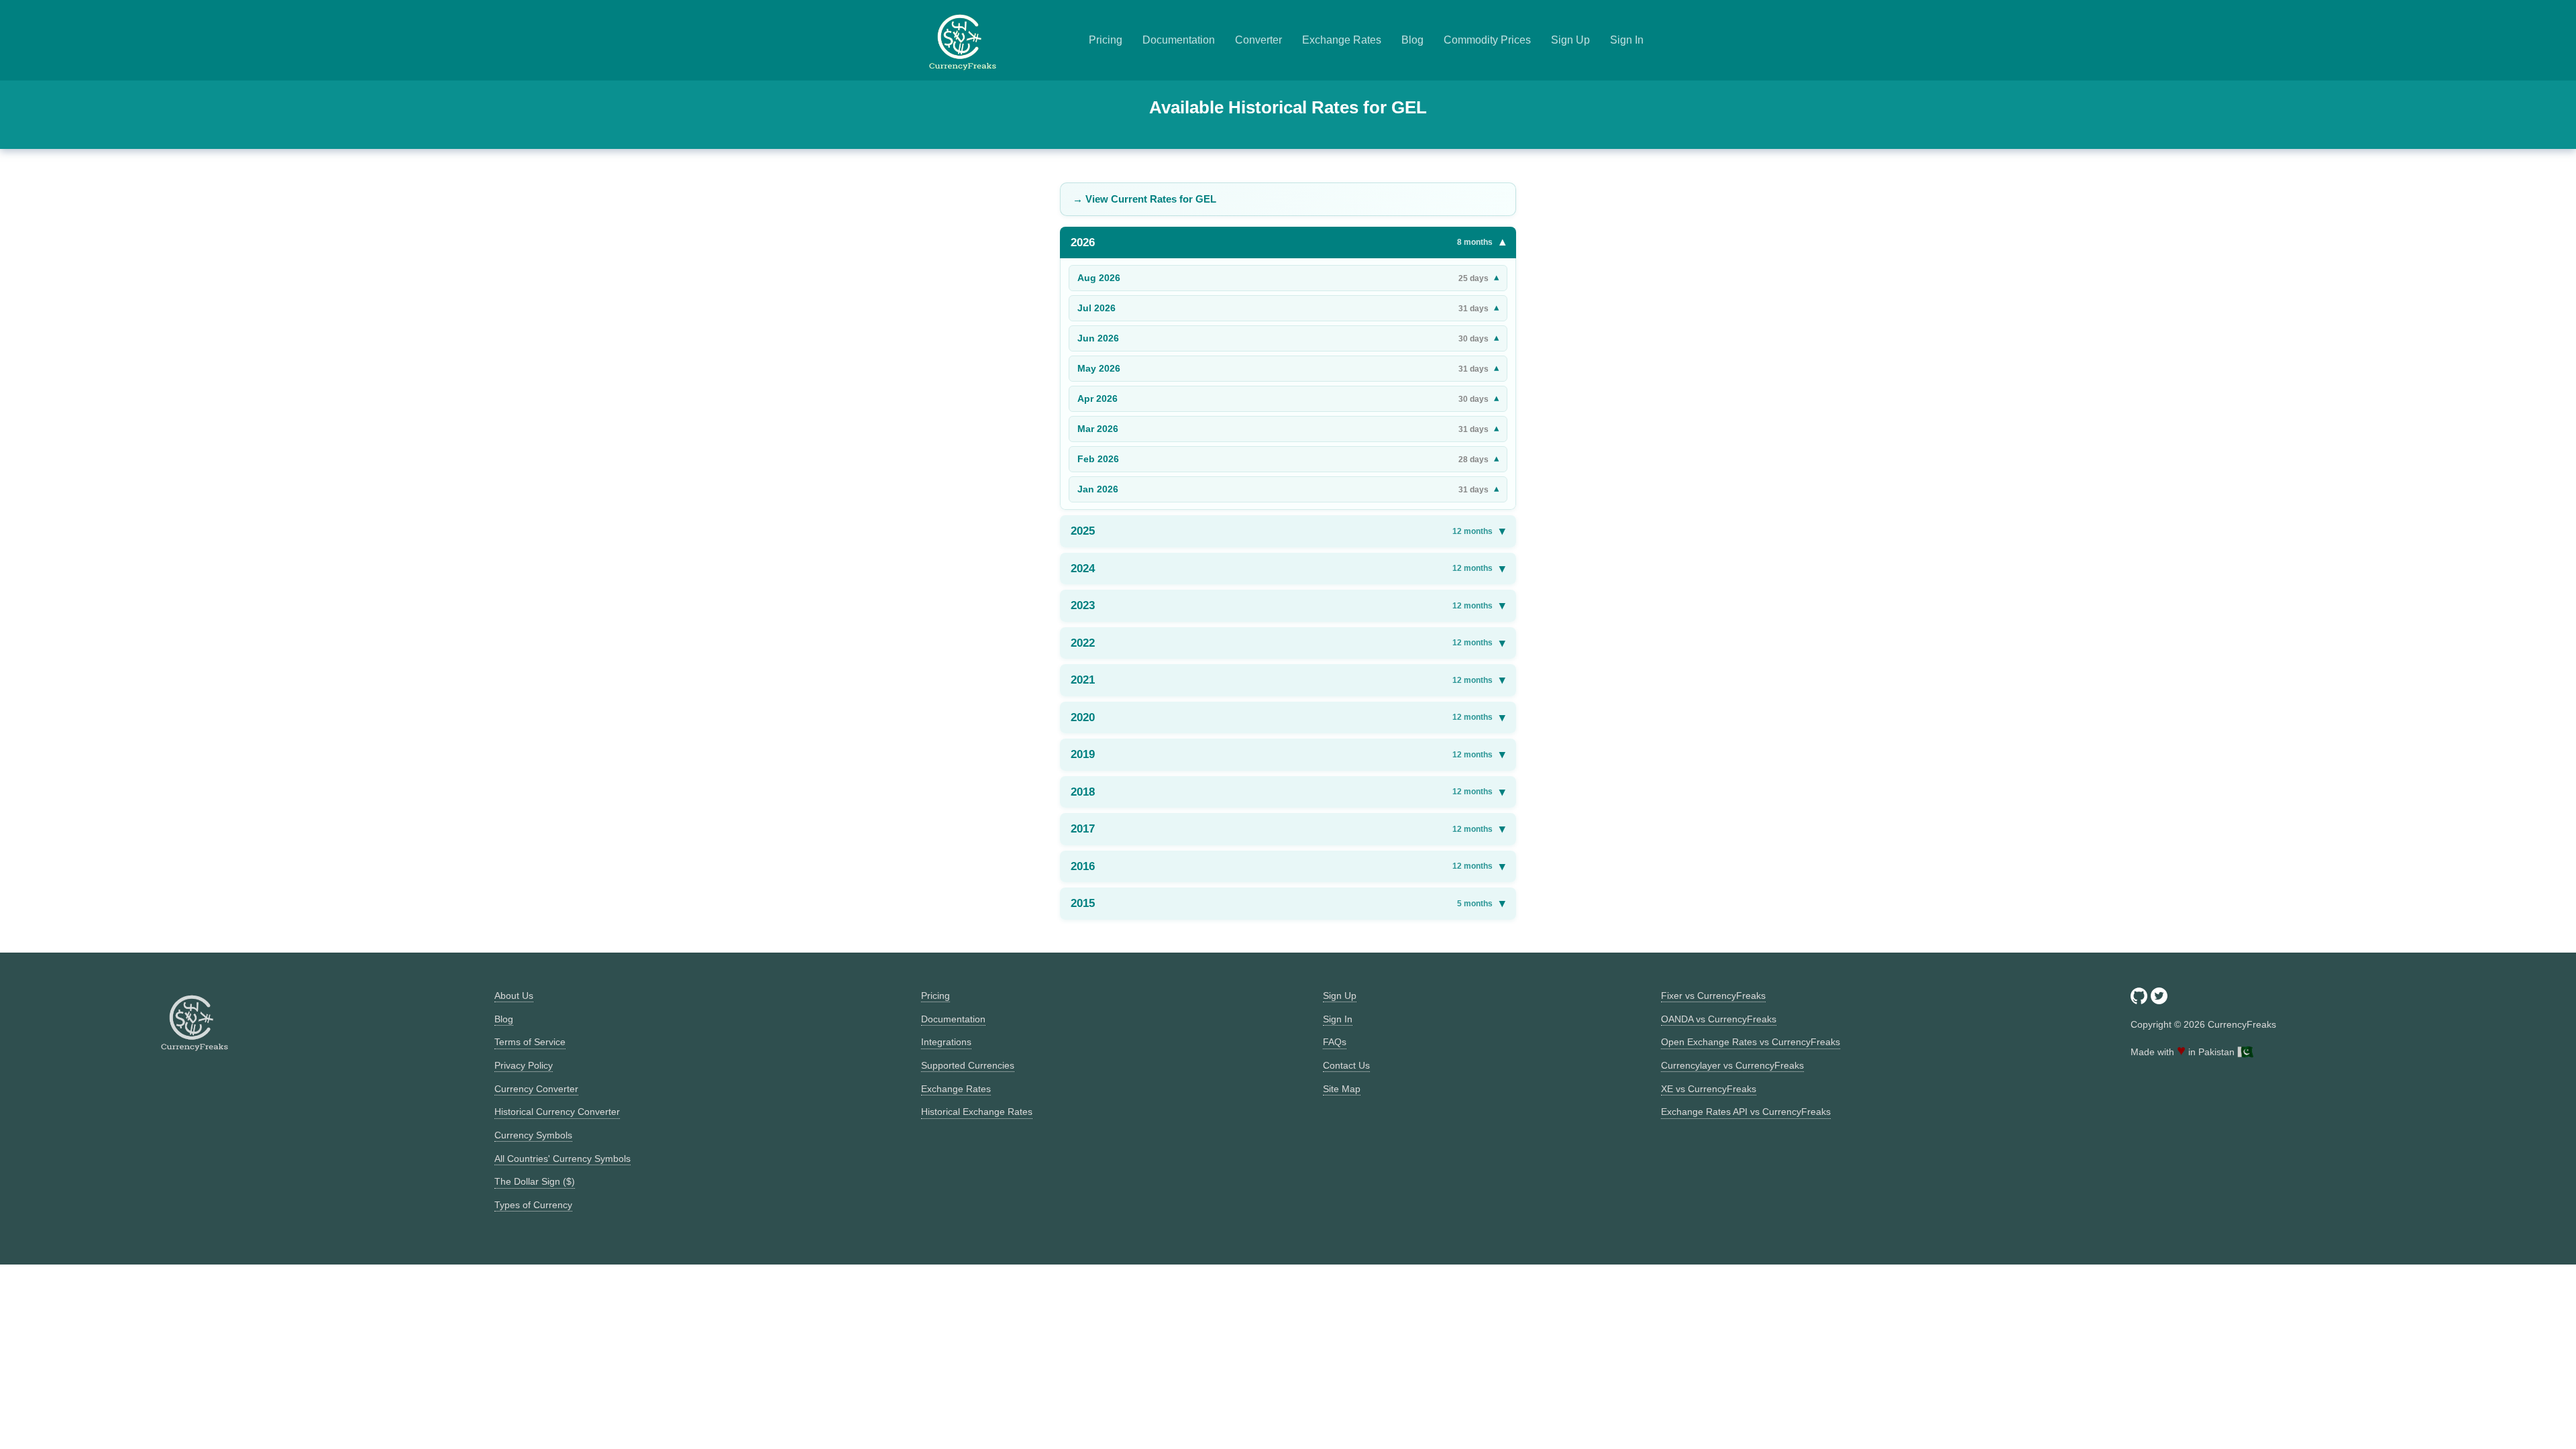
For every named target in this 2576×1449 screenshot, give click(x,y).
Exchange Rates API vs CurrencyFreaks (1746, 1112)
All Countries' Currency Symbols (562, 1159)
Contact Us (1346, 1065)
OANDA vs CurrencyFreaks (1719, 1019)
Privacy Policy (524, 1065)
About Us (514, 996)
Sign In (1627, 40)
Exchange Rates (1342, 40)
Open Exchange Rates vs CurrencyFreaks (1751, 1042)
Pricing (1106, 40)
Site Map (1342, 1089)
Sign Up (1570, 40)
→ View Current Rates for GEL (1144, 199)
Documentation (1179, 40)
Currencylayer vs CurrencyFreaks (1732, 1065)
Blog (1412, 40)
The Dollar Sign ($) (535, 1181)
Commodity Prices (1487, 40)
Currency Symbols (533, 1135)
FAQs (1335, 1042)
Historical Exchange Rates (977, 1112)
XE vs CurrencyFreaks (1709, 1089)
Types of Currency (533, 1205)
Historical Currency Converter (557, 1112)
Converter (1258, 40)
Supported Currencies (968, 1065)
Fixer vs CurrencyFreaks (1713, 996)
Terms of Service (530, 1042)
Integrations (946, 1042)
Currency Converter (536, 1089)
